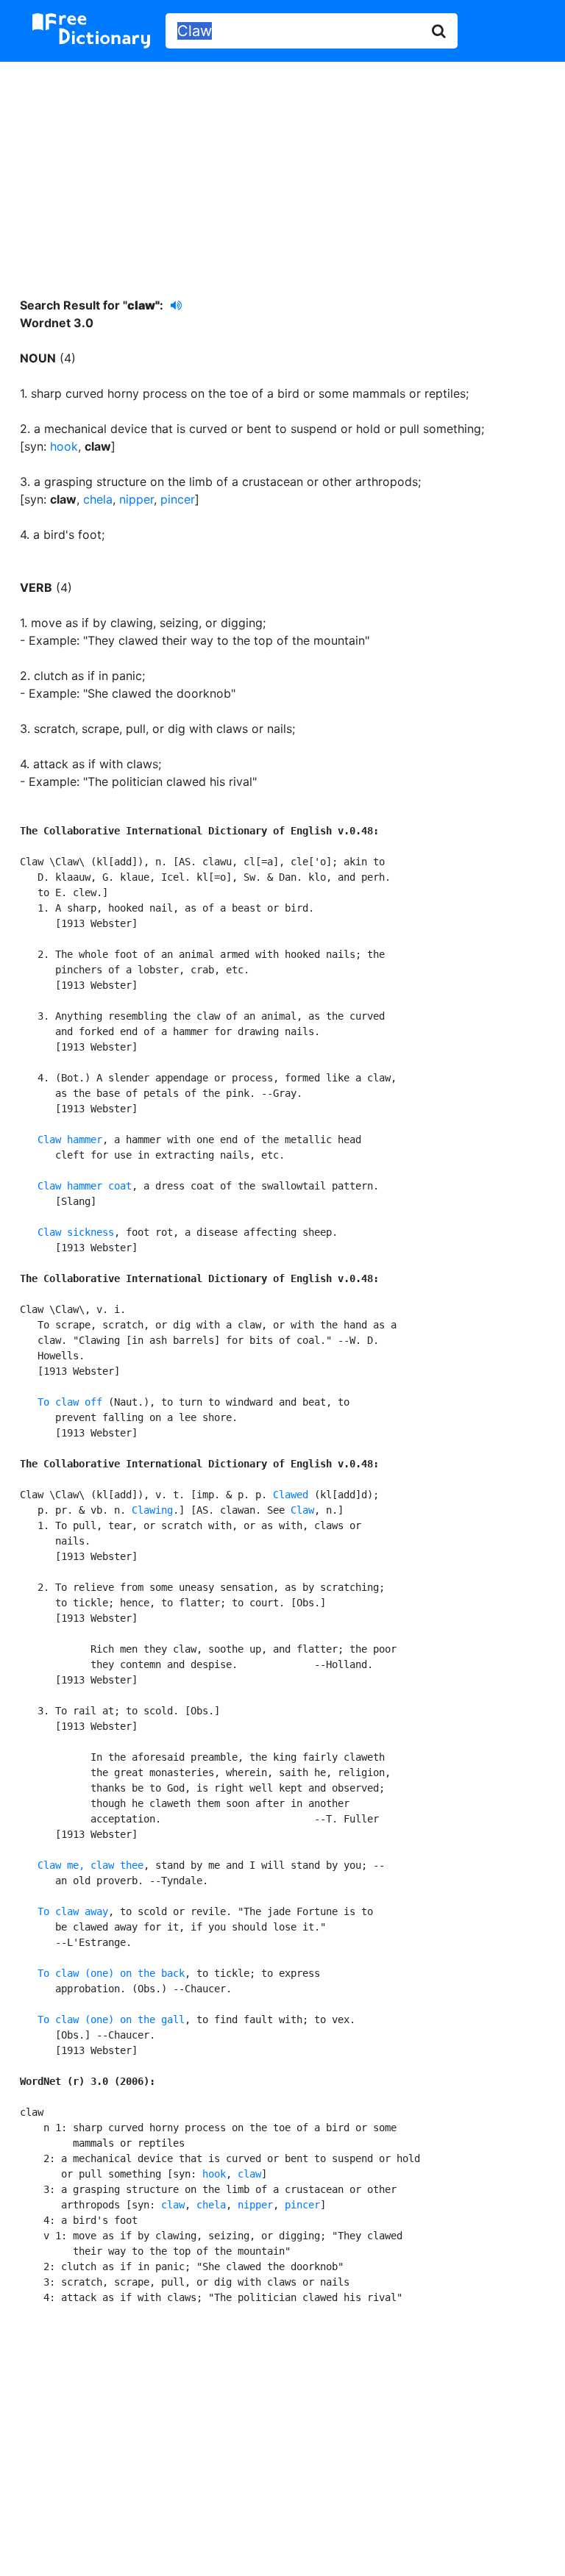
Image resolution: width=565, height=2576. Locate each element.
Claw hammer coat (85, 1186)
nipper (136, 499)
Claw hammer (70, 1139)
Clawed (291, 1495)
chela (98, 499)
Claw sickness (76, 1232)
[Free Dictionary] (91, 31)
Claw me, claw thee (90, 1865)
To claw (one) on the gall (111, 2019)
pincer (178, 499)
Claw (302, 1510)
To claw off (70, 1402)
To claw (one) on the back (111, 1973)
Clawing (152, 1510)
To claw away (73, 1911)
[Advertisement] (282, 168)
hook (64, 446)
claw (249, 2174)
